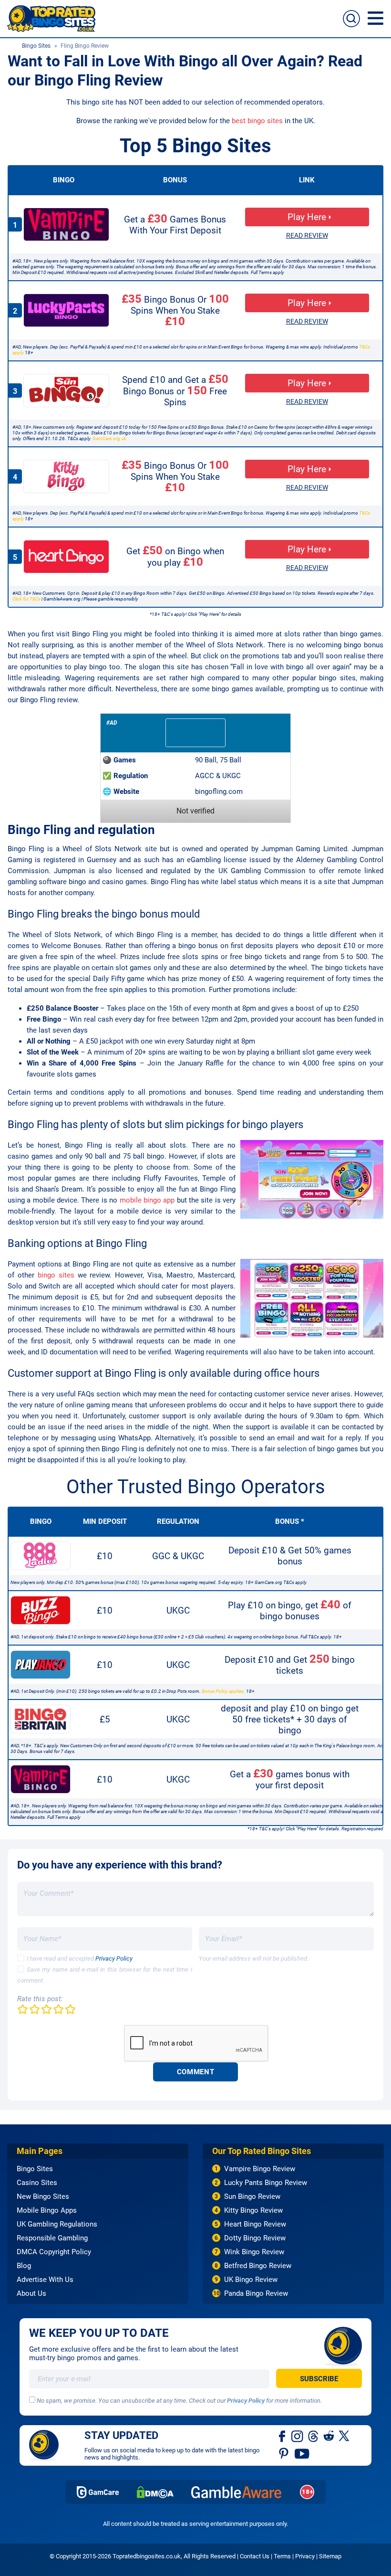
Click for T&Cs (26, 599)
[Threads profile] (314, 2436)
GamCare (98, 2492)
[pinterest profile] (284, 2453)
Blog (24, 2266)
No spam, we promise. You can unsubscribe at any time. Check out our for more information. (179, 2401)
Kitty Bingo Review (253, 2210)
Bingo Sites (36, 46)
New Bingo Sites (43, 2196)
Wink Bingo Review (254, 2252)
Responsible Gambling (52, 2238)
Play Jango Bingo (41, 1665)
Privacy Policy (114, 1958)
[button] (376, 18)
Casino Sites (37, 2183)
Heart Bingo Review (255, 2224)
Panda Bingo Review (256, 2293)
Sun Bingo (66, 391)
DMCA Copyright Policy (54, 2252)
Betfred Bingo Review (258, 2266)
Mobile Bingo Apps (47, 2210)
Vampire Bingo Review (260, 2169)
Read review (307, 235)
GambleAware (237, 2492)
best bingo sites (257, 121)
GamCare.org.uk (109, 438)
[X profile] (344, 2436)
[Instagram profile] (297, 2436)
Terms (282, 2556)
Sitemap (330, 2556)
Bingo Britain (41, 1719)
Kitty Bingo (66, 476)
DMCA (155, 2492)
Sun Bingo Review (252, 2196)
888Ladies (41, 1556)
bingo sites (56, 1275)
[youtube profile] (302, 2453)
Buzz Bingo (41, 1610)
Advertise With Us (45, 2280)
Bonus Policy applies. (223, 1691)
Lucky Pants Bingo (66, 310)
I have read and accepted (80, 1958)
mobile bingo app (147, 1200)
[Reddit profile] (329, 2436)
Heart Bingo (66, 557)
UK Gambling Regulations (57, 2224)
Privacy (305, 2556)
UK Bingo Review (251, 2280)
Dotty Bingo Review (255, 2238)
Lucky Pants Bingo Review (266, 2183)
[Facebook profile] (283, 2436)
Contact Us (255, 2556)
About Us (31, 2293)
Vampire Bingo (66, 224)
